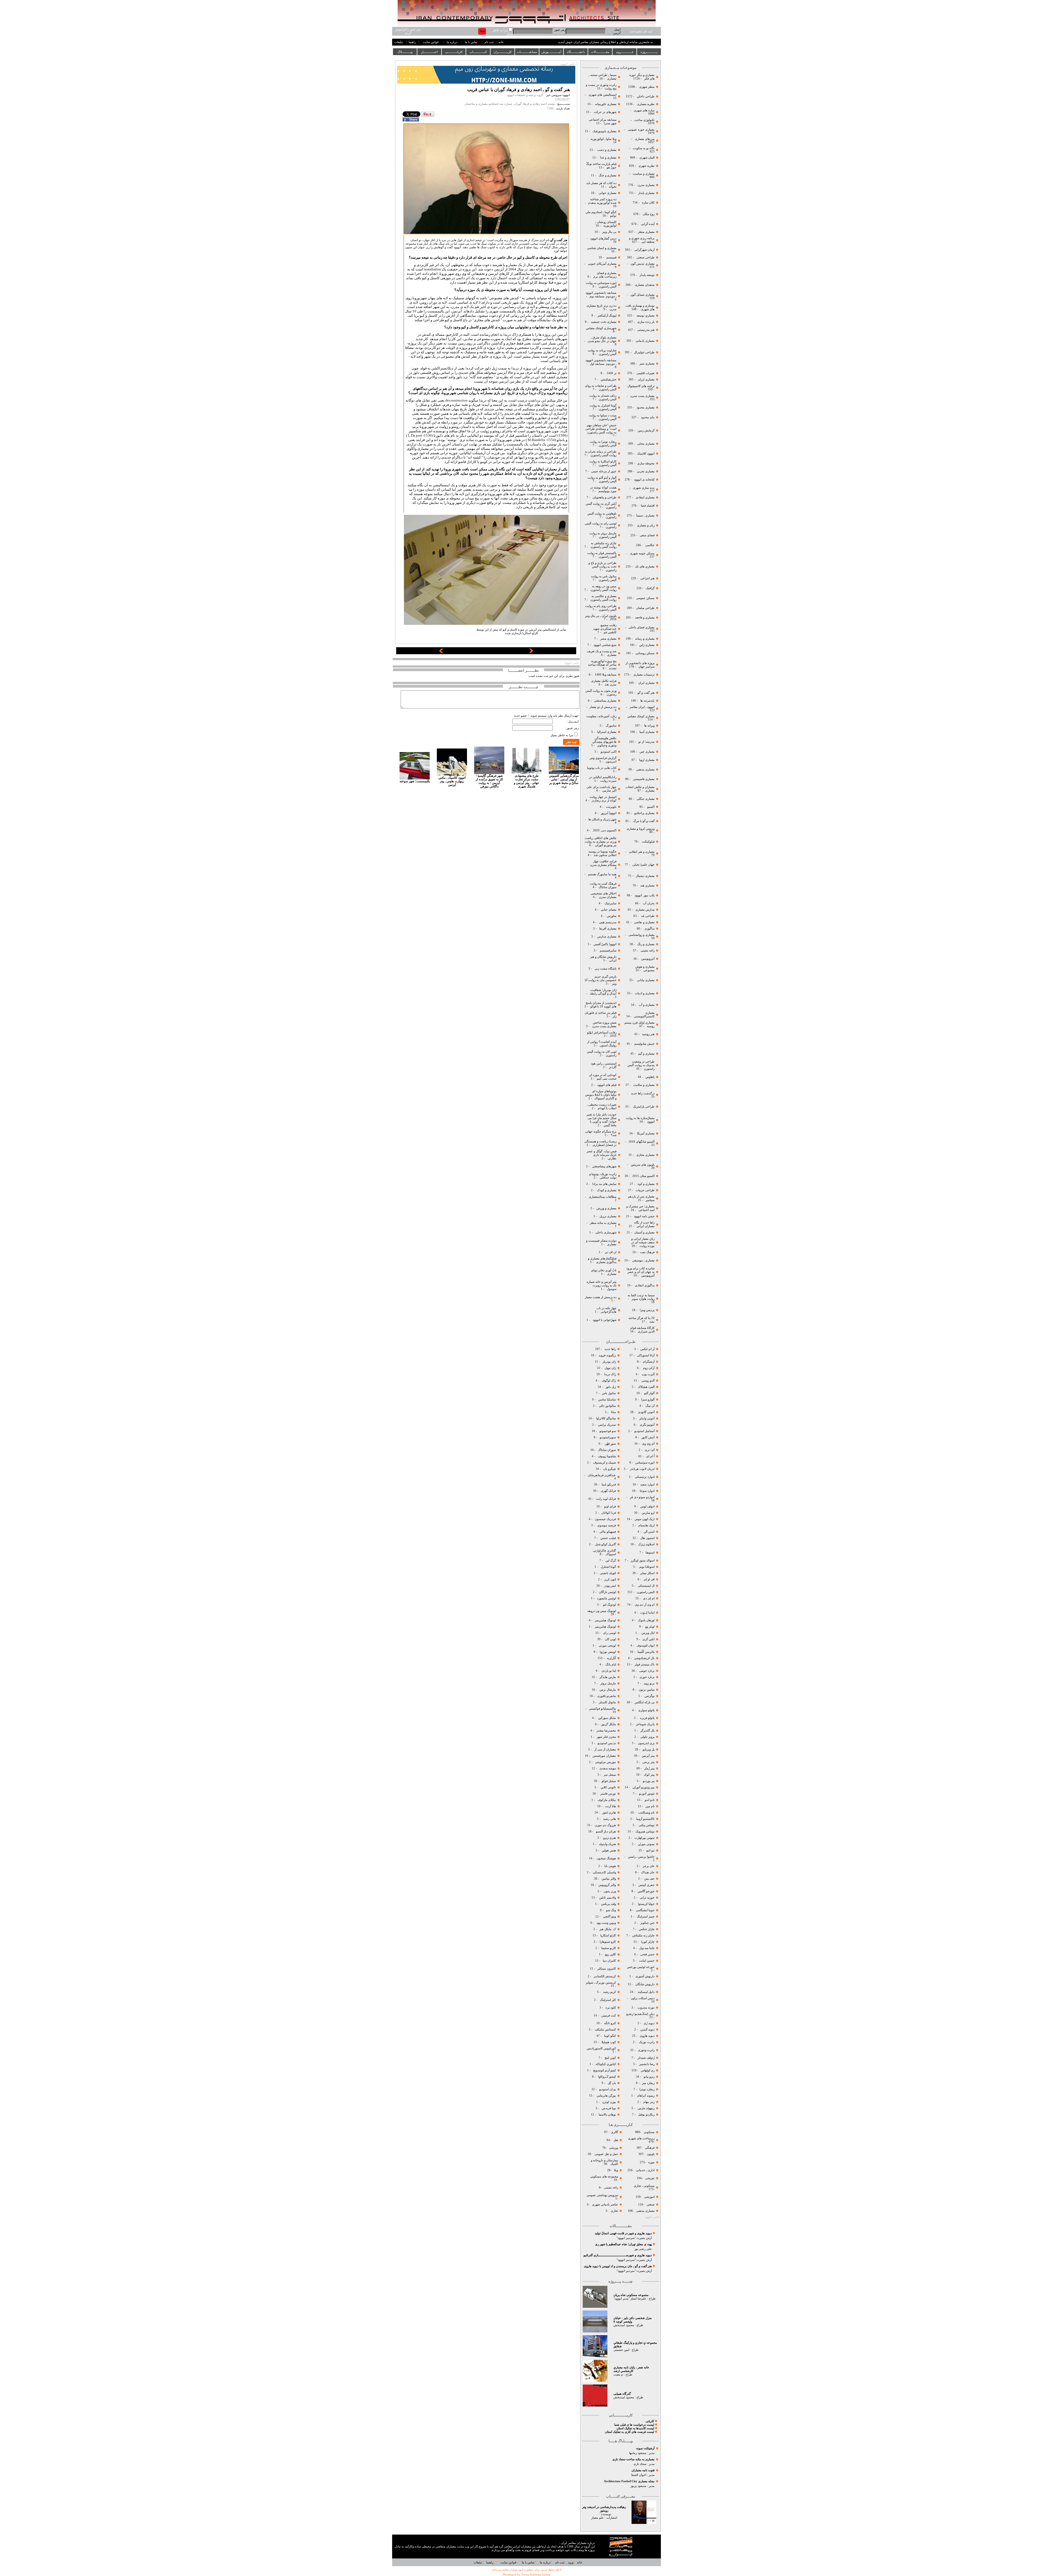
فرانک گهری (608, 1491)
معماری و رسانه (644, 639)
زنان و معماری (645, 525)
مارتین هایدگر (608, 1677)
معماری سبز (647, 364)
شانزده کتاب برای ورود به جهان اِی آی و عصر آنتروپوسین (640, 1272)
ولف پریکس (608, 1904)
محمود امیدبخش (624, 2325)
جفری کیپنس (646, 1885)
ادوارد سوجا (647, 1491)
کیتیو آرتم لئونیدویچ (605, 2070)
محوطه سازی (646, 463)
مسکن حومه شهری (642, 553)
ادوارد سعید (647, 1485)
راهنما (412, 42)
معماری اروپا (646, 760)
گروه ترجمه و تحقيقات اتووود (525, 95)
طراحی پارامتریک (644, 1107)
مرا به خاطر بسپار (562, 735)
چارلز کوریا (647, 1942)
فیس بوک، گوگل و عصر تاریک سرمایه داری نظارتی (601, 1155)
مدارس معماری (645, 910)
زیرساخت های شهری (641, 2138)
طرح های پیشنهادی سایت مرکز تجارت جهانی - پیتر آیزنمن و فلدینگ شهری (526, 781)
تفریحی (649, 2178)
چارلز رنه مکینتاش (643, 1935)
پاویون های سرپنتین (643, 1165)
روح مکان (649, 214)
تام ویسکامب (646, 1813)
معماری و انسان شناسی (601, 248)
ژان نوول (610, 1368)
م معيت (618, 2375)
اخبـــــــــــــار (429, 52)
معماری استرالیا (606, 732)
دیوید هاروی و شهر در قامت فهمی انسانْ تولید (623, 2233)
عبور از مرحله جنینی (603, 471)
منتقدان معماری (645, 285)
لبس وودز (610, 1586)
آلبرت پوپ (648, 1374)
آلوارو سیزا (648, 1399)
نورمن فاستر (608, 1794)
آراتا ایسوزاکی (645, 1355)
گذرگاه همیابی (622, 2394)
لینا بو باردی (608, 1671)
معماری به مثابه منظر (603, 1223)
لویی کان (610, 1639)
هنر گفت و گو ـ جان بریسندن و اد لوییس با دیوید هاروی (618, 2266)
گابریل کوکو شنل (605, 1544)
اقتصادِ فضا (648, 506)
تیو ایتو (650, 1850)
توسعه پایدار (647, 275)
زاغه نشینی (648, 951)
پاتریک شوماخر (645, 1724)
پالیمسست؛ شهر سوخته (415, 781)
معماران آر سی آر (605, 1749)
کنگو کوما (610, 2036)
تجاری (614, 2211)
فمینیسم (611, 257)
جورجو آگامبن (646, 1891)
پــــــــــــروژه (649, 52)
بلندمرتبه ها (647, 701)
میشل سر (609, 1775)
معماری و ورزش (606, 1208)
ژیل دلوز (610, 1387)
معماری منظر (646, 232)
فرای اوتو (610, 1506)
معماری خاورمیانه (605, 104)
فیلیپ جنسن (608, 1538)
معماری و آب (646, 1005)
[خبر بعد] (531, 652)
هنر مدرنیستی (646, 330)
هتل (616, 2140)
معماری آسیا (647, 732)
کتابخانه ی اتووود (644, 480)
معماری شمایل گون (642, 295)
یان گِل (612, 2083)
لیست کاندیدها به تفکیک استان (635, 2428)
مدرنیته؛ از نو (646, 742)
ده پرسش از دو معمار (603, 707)
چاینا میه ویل (646, 1948)
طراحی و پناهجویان (604, 497)
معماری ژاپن (646, 645)
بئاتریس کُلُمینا (646, 1652)
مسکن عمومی (645, 598)
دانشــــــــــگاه (576, 52)
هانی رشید (609, 1819)
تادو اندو (650, 1800)
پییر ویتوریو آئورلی (643, 1787)
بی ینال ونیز (609, 232)
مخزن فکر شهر (606, 1737)
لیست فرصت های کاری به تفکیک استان (629, 2432)
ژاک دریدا (610, 1374)
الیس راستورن (645, 1592)
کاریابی (650, 2421)
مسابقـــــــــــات (527, 52)
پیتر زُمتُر (649, 1768)
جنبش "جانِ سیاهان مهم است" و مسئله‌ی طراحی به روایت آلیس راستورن (601, 429)
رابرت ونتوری (646, 2050)
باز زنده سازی (646, 322)
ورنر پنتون (609, 1891)
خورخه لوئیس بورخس (640, 1967)
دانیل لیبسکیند (646, 1992)
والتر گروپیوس (607, 1885)
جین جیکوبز (647, 1923)
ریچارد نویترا (647, 2089)
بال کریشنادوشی (644, 1658)
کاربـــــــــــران (503, 52)
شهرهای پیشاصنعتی (604, 1166)
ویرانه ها (649, 726)
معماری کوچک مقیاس (641, 716)
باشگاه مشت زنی (605, 969)
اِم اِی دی (648, 1598)
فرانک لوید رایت (605, 1499)
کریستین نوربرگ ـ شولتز (601, 1983)
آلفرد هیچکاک (646, 1387)
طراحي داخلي (646, 96)
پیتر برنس (648, 1762)
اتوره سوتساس (645, 1463)
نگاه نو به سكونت (644, 148)
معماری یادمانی (645, 341)
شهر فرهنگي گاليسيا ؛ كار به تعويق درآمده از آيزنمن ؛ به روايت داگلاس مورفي (489, 781)
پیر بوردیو (648, 1781)
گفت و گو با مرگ (644, 821)
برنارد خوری (647, 1677)
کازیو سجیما (609, 1948)
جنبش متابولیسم (644, 1044)
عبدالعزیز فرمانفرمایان (601, 1475)
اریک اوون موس (645, 1519)
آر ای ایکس (647, 1349)
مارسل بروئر (608, 1683)
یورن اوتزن (609, 2102)
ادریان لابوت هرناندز (642, 1469)
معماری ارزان (646, 379)
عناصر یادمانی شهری (605, 2204)
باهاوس (650, 1077)
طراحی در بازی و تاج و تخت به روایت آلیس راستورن (602, 567)
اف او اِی (649, 1579)
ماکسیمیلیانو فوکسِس (602, 1709)
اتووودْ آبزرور (609, 813)
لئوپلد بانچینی (608, 1573)
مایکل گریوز (608, 1724)
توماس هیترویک (645, 1831)
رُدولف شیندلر (646, 2058)
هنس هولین (609, 1850)
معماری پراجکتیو (644, 813)
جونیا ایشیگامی (645, 1910)
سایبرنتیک (611, 903)
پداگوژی (649, 929)
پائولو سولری (646, 1710)
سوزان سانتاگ (607, 1450)
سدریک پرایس (607, 1425)
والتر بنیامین (609, 1879)
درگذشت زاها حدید (643, 1093)
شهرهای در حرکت (605, 112)
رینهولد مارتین (646, 2108)
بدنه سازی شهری (644, 488)
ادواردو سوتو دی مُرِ (642, 1497)
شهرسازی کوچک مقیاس (601, 328)
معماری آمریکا (645, 1133)
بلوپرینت (611, 807)
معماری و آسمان (644, 1232)
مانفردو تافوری (607, 1696)
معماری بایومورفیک (604, 131)
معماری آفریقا (608, 929)
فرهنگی (650, 2148)
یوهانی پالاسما (607, 2115)
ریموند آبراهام (646, 2096)
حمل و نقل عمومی (606, 2154)
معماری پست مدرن (642, 396)
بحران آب (649, 903)
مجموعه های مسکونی (604, 2177)
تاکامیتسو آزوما (645, 1819)
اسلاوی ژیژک (646, 1544)
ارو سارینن (648, 1513)
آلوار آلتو (649, 1393)
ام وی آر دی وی (645, 1605)
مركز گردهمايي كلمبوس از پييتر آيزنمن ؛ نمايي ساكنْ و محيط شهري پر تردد (564, 781)
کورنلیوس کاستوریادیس (601, 2048)
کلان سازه (648, 203)
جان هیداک (648, 1872)
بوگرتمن (649, 1696)
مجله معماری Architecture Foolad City (629, 2481)
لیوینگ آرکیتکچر (607, 316)
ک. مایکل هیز (607, 1929)
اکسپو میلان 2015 (643, 1176)
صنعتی (651, 2204)
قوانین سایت (431, 42)
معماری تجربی (646, 471)
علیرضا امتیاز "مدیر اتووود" (630, 2299)
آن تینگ (650, 1406)
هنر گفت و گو (646, 693)
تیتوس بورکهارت (645, 1838)
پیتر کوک (649, 1775)
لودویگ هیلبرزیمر (605, 1620)
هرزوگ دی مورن (605, 1825)
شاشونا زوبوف (607, 1456)
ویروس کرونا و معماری (640, 829)
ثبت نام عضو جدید (641, 31)
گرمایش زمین (646, 430)
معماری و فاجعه (644, 618)
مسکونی (649, 2132)
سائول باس (609, 1393)
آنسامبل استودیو (644, 1431)
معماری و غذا (608, 158)
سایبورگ (611, 726)
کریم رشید (609, 1992)
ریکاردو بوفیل (646, 2115)
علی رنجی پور (643, 2249)
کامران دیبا (609, 1961)
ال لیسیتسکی (646, 1586)
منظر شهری (647, 87)
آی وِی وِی (648, 1444)
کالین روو (610, 1954)
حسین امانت (647, 1961)
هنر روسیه (648, 1034)
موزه (651, 2162)
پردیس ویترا (647, 1310)
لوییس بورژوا (607, 1652)
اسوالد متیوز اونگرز (643, 1560)
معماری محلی (646, 444)
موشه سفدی (608, 1768)
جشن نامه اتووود (644, 1216)
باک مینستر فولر (645, 1664)
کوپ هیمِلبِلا (609, 2042)
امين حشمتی (621, 2350)
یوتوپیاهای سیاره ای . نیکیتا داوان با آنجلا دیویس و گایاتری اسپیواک (601, 1095)
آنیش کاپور (648, 1437)
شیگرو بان (610, 1469)
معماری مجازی (645, 1155)
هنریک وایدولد (607, 1844)
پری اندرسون (646, 1743)
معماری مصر (608, 639)
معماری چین (647, 752)
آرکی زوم (648, 1368)
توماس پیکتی (647, 1825)
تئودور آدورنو (647, 1794)
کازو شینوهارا (608, 1942)
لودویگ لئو (609, 1605)
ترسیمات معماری (644, 675)
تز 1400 (612, 373)
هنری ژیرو (609, 1838)
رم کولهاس (648, 2070)
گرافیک (650, 588)
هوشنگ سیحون (606, 1858)
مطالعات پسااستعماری (603, 1197)
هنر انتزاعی (647, 578)
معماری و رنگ (646, 944)
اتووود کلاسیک (645, 454)
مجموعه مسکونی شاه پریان (631, 2295)
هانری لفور (609, 1813)
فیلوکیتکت (648, 842)
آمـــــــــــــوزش (551, 52)
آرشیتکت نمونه (645, 2448)
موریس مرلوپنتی (605, 1762)
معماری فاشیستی (643, 779)
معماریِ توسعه (646, 316)
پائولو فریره (647, 1718)
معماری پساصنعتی (605, 701)
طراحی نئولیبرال (644, 352)
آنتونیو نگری (647, 1425)
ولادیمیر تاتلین (607, 1898)
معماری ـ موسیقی (643, 1260)
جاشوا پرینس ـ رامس (641, 1857)
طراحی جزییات (645, 1190)
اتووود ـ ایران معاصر (642, 707)
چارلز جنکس (647, 1929)
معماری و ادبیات (644, 993)
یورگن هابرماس (606, 2096)
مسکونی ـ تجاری (644, 2186)
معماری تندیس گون (642, 264)
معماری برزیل (608, 1216)
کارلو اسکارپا (608, 1935)
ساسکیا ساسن (607, 1399)
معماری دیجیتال (645, 876)
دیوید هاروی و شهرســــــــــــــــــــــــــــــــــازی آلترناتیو (618, 2255)
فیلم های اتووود (606, 1085)
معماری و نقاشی (644, 922)
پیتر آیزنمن (648, 1756)
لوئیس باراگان (607, 1592)
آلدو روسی (648, 1381)
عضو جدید (520, 716)
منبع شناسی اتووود (605, 645)
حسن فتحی (647, 1954)
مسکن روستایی (645, 653)
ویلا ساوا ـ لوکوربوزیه (603, 139)
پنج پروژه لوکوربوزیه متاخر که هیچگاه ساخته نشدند (602, 665)
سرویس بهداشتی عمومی (602, 2195)
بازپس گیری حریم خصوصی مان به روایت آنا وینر (601, 980)
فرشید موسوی (606, 1525)
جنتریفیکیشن (608, 379)
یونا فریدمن (609, 2108)
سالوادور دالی (607, 1406)
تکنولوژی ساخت (644, 120)
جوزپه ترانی (647, 1898)
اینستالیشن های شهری (602, 95)
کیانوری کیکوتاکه (606, 2064)
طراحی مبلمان (645, 608)
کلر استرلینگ (608, 2000)
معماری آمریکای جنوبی (602, 264)
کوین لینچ (610, 2058)
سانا (613, 1412)
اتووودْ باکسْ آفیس (605, 944)
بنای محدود (648, 417)
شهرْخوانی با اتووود (605, 1320)
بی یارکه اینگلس (645, 1702)
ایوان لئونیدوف (646, 1646)
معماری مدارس (606, 937)
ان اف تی (610, 1252)
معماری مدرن (646, 185)
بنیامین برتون (646, 1690)
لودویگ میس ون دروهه (602, 1611)
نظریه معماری (645, 104)
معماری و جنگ (607, 175)
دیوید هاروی (647, 2036)
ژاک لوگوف (609, 1381)
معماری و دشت (606, 150)
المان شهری (647, 158)
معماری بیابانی (645, 980)
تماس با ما (471, 42)
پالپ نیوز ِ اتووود (645, 895)
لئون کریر (610, 1579)
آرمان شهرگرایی (644, 250)
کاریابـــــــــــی (454, 52)
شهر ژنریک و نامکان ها (602, 819)
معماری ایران (646, 683)
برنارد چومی (647, 1671)
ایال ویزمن (648, 1633)
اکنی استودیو (608, 752)
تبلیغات (399, 42)
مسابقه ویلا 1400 (606, 675)
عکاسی (650, 545)
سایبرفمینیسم (608, 951)
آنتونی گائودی (646, 1412)
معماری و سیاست (643, 174)
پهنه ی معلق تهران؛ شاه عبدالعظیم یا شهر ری (623, 2244)
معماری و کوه (646, 1184)
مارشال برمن (607, 1690)
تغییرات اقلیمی (646, 373)
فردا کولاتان (608, 1513)
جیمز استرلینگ (646, 1917)
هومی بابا (610, 1866)
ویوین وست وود (606, 1923)
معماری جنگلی (645, 799)
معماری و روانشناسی (641, 935)
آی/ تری (650, 1450)
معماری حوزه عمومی (641, 130)
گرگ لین (611, 1560)
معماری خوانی (608, 193)
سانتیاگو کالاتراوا (606, 1418)
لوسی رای (609, 1633)
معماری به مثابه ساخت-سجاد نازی (633, 2459)
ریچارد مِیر (648, 2083)
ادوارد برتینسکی (644, 1477)
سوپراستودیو (608, 1437)
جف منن (649, 1879)
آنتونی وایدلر (647, 1418)
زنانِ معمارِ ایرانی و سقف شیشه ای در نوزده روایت (643, 1242)
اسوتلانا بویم (646, 1567)
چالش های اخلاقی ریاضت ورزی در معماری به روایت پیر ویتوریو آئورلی (601, 842)
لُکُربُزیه (611, 1658)
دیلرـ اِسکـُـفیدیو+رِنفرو (640, 2014)
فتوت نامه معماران (643, 2470)
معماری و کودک (606, 1190)
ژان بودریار (609, 1362)
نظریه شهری (646, 166)
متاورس (611, 916)
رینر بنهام (649, 2102)
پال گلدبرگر (647, 1731)
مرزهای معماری (645, 139)
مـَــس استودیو (606, 1743)
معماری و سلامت (643, 1085)
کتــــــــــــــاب (478, 52)
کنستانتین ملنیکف (605, 2030)
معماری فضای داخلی (641, 627)
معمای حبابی (608, 910)
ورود (571, 2562)
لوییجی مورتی (607, 1646)
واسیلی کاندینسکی (604, 1872)
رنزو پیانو (649, 2077)
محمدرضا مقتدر (606, 1731)
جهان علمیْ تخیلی (643, 865)
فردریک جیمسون (605, 1519)
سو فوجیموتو (608, 1431)
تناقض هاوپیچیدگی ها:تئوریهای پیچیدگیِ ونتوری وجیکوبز (604, 742)
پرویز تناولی (647, 1737)
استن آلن (649, 1532)
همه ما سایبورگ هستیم (602, 874)
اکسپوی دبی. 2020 (605, 830)
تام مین (650, 1806)
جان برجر (649, 1866)
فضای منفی (647, 535)
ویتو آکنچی (609, 1917)
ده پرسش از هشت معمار (601, 1297)
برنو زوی (649, 1683)
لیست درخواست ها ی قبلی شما (634, 2425)
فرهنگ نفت (647, 1252)
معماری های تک (645, 567)
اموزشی (649, 2197)
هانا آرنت (610, 1806)
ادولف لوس (647, 1506)
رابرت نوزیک (647, 2042)
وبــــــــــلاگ (405, 52)
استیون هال (647, 1538)
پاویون (651, 2154)
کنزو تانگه (610, 2023)
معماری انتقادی (645, 497)
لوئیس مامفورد (606, 1598)
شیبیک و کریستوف (604, 1463)
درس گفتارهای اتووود (603, 238)
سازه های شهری (644, 110)
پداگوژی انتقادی (644, 1285)
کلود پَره (611, 2008)
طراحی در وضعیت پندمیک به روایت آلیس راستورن (641, 1065)
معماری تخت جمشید (604, 322)
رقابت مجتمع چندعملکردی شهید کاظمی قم (605, 629)
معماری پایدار (646, 193)
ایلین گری (648, 1639)
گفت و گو (556, 240)
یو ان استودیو (608, 2089)
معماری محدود (646, 407)
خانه (501, 42)
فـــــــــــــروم (625, 52)
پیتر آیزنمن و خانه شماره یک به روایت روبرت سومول (601, 1285)
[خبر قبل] (441, 652)
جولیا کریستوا (646, 1904)
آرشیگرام (649, 1362)
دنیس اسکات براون (643, 1998)
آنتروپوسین (648, 959)
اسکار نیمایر (647, 1573)
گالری (615, 2132)
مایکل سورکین (607, 1718)
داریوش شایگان (645, 1984)
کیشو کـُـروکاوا (607, 2077)
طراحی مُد (648, 916)
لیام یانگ (610, 1664)
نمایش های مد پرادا (604, 1184)
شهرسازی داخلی (605, 1232)
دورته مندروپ (646, 2008)
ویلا (616, 2170)
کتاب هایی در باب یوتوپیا (602, 768)
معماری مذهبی (645, 769)
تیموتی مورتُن (646, 1844)
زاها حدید (610, 1349)
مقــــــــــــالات (600, 52)
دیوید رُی (649, 2023)
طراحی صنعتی (646, 257)
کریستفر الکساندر (605, 1976)
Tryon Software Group (536, 2574)
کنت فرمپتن (608, 2016)
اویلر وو (650, 1627)
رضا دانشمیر (647, 2064)
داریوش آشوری (645, 1976)
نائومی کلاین (608, 1787)
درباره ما (452, 42)
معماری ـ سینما (645, 516)
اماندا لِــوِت (647, 1613)
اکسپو (651, 807)
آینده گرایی (648, 224)
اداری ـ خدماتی (645, 2170)
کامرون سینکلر (607, 1969)
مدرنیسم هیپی (608, 922)
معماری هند (647, 885)
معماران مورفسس (604, 1756)
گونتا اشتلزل (608, 1567)
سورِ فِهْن (610, 1444)
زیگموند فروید (607, 1355)
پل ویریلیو (649, 1749)
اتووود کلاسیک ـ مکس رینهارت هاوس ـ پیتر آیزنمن (452, 781)
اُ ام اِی (650, 1456)
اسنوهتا (650, 1553)
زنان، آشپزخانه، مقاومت (601, 716)
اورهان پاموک (646, 1620)
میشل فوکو (609, 1781)
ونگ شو (611, 1910)
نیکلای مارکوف (607, 1800)
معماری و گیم (646, 1054)
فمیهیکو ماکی (608, 1532)
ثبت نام (489, 42)
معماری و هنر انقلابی (642, 852)
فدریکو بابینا (609, 1485)
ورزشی (614, 2148)
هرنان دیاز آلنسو (606, 1831)
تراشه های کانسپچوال (641, 386)
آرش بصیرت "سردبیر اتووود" (634, 2238)
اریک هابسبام (646, 1525)
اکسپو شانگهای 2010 (642, 1142)
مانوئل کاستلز (607, 1702)
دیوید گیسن (647, 2030)
